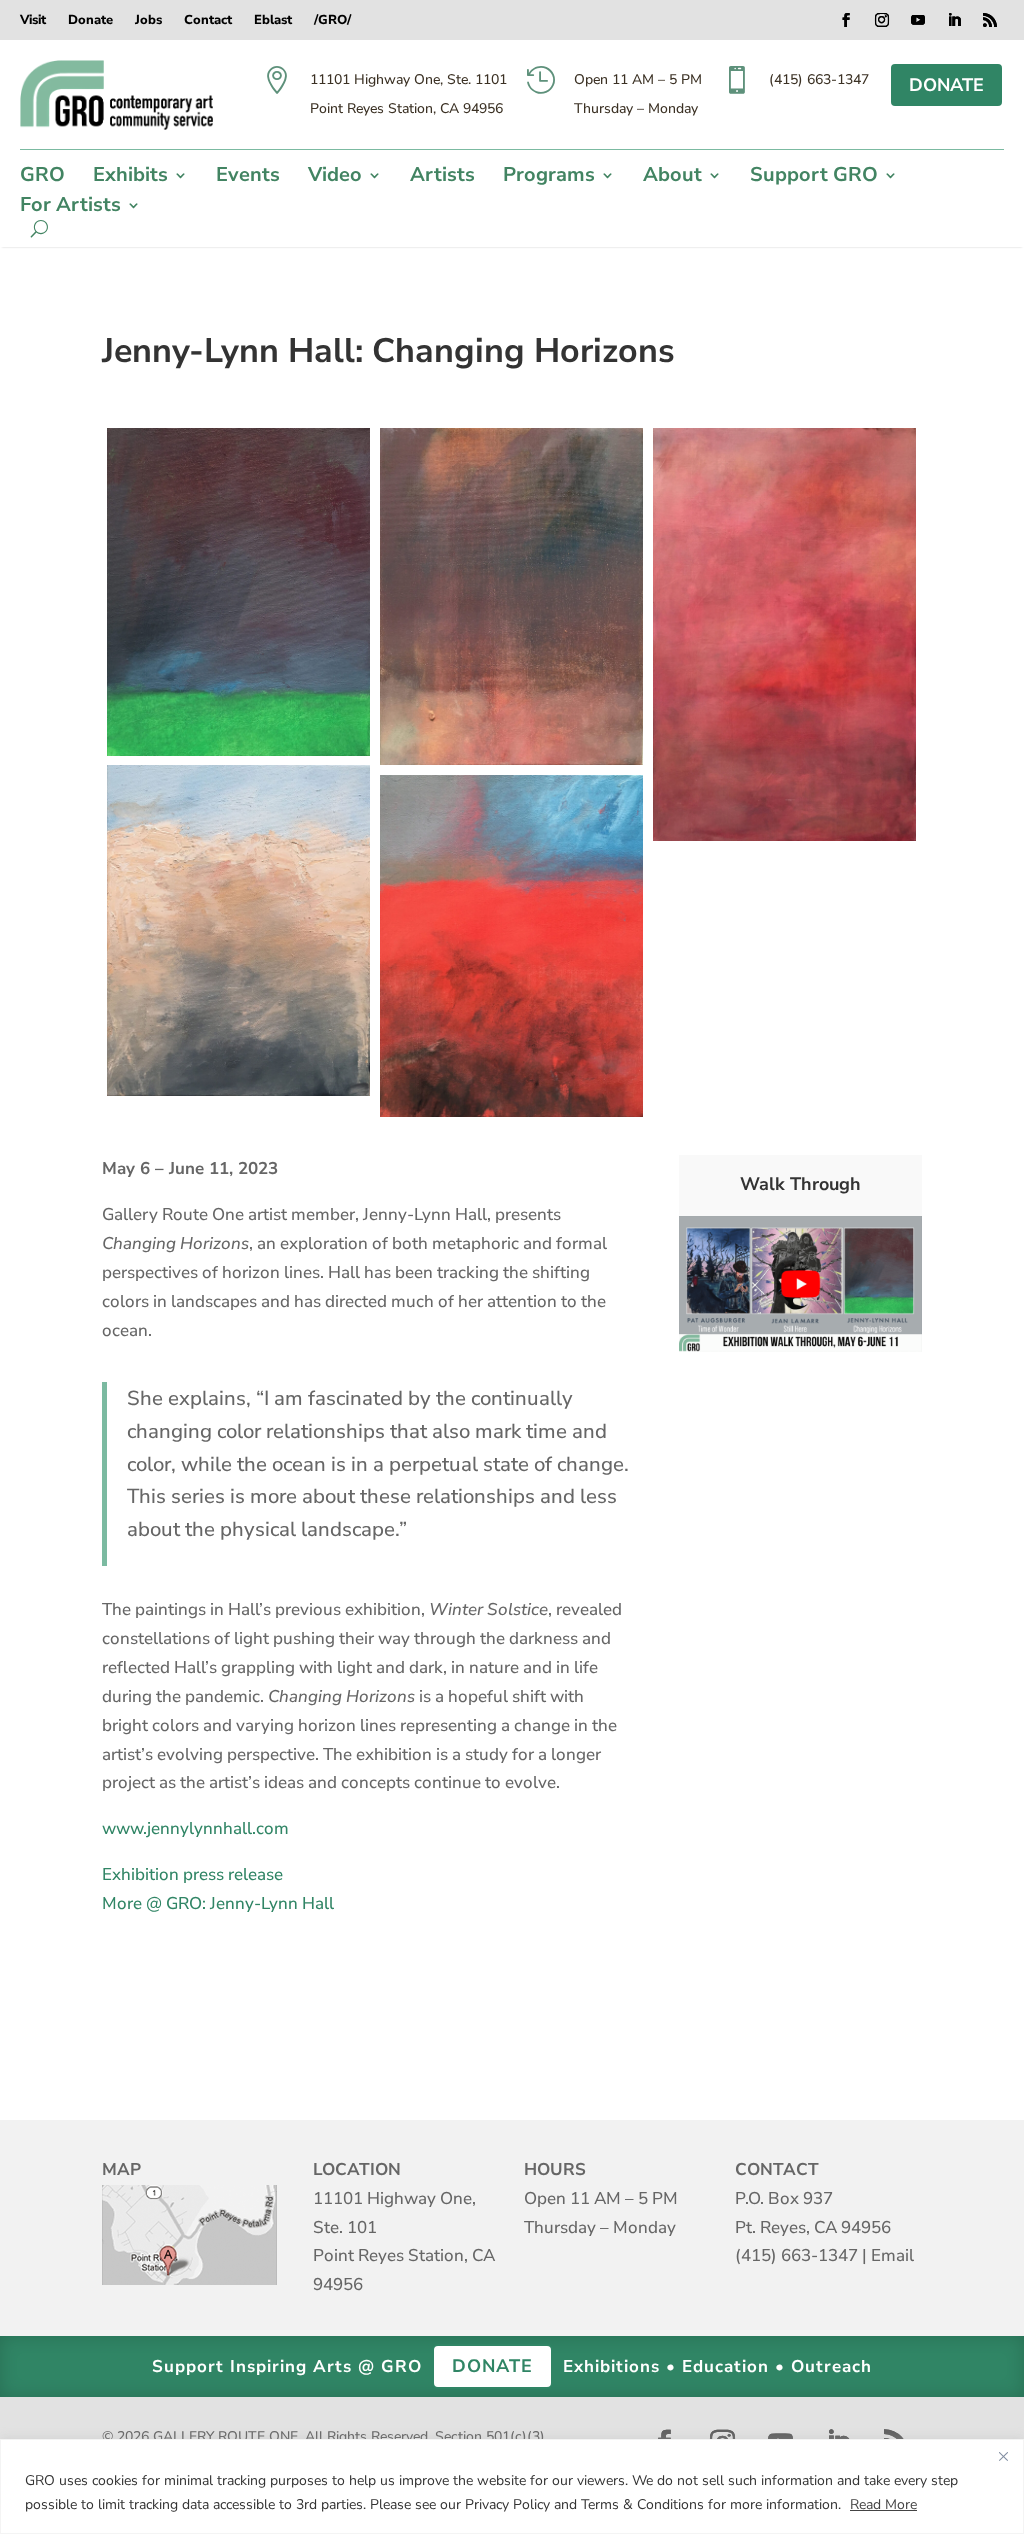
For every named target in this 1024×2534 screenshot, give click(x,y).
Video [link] (335, 178)
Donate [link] (90, 21)
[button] (846, 20)
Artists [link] (442, 178)
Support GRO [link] (814, 178)
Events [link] (248, 178)
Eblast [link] (273, 21)
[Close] (1003, 2456)
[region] (512, 2486)
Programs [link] (549, 178)
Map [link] (189, 2235)
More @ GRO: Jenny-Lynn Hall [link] (218, 1903)
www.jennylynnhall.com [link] (195, 1828)
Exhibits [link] (130, 178)
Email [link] (892, 2255)
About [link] (672, 178)
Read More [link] (883, 2504)
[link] (116, 95)
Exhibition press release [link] (192, 1874)
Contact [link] (208, 21)
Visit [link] (33, 21)
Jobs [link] (148, 21)
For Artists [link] (70, 208)
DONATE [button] (946, 85)
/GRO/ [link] (332, 21)
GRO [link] (42, 178)
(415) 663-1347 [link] (796, 2255)
